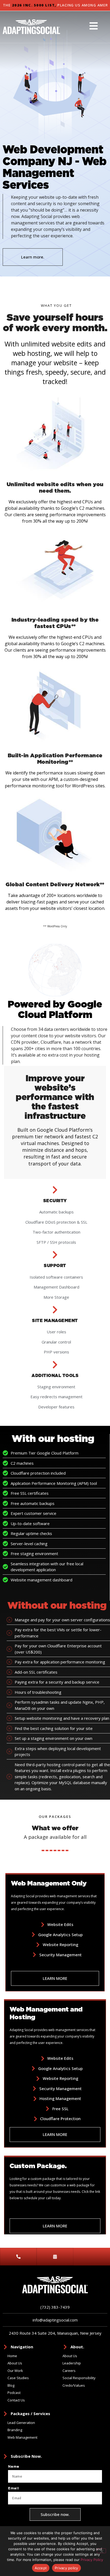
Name (14, 2467)
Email (14, 2488)
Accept (41, 2568)
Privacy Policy (92, 2560)
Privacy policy (66, 2568)
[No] (101, 2551)
